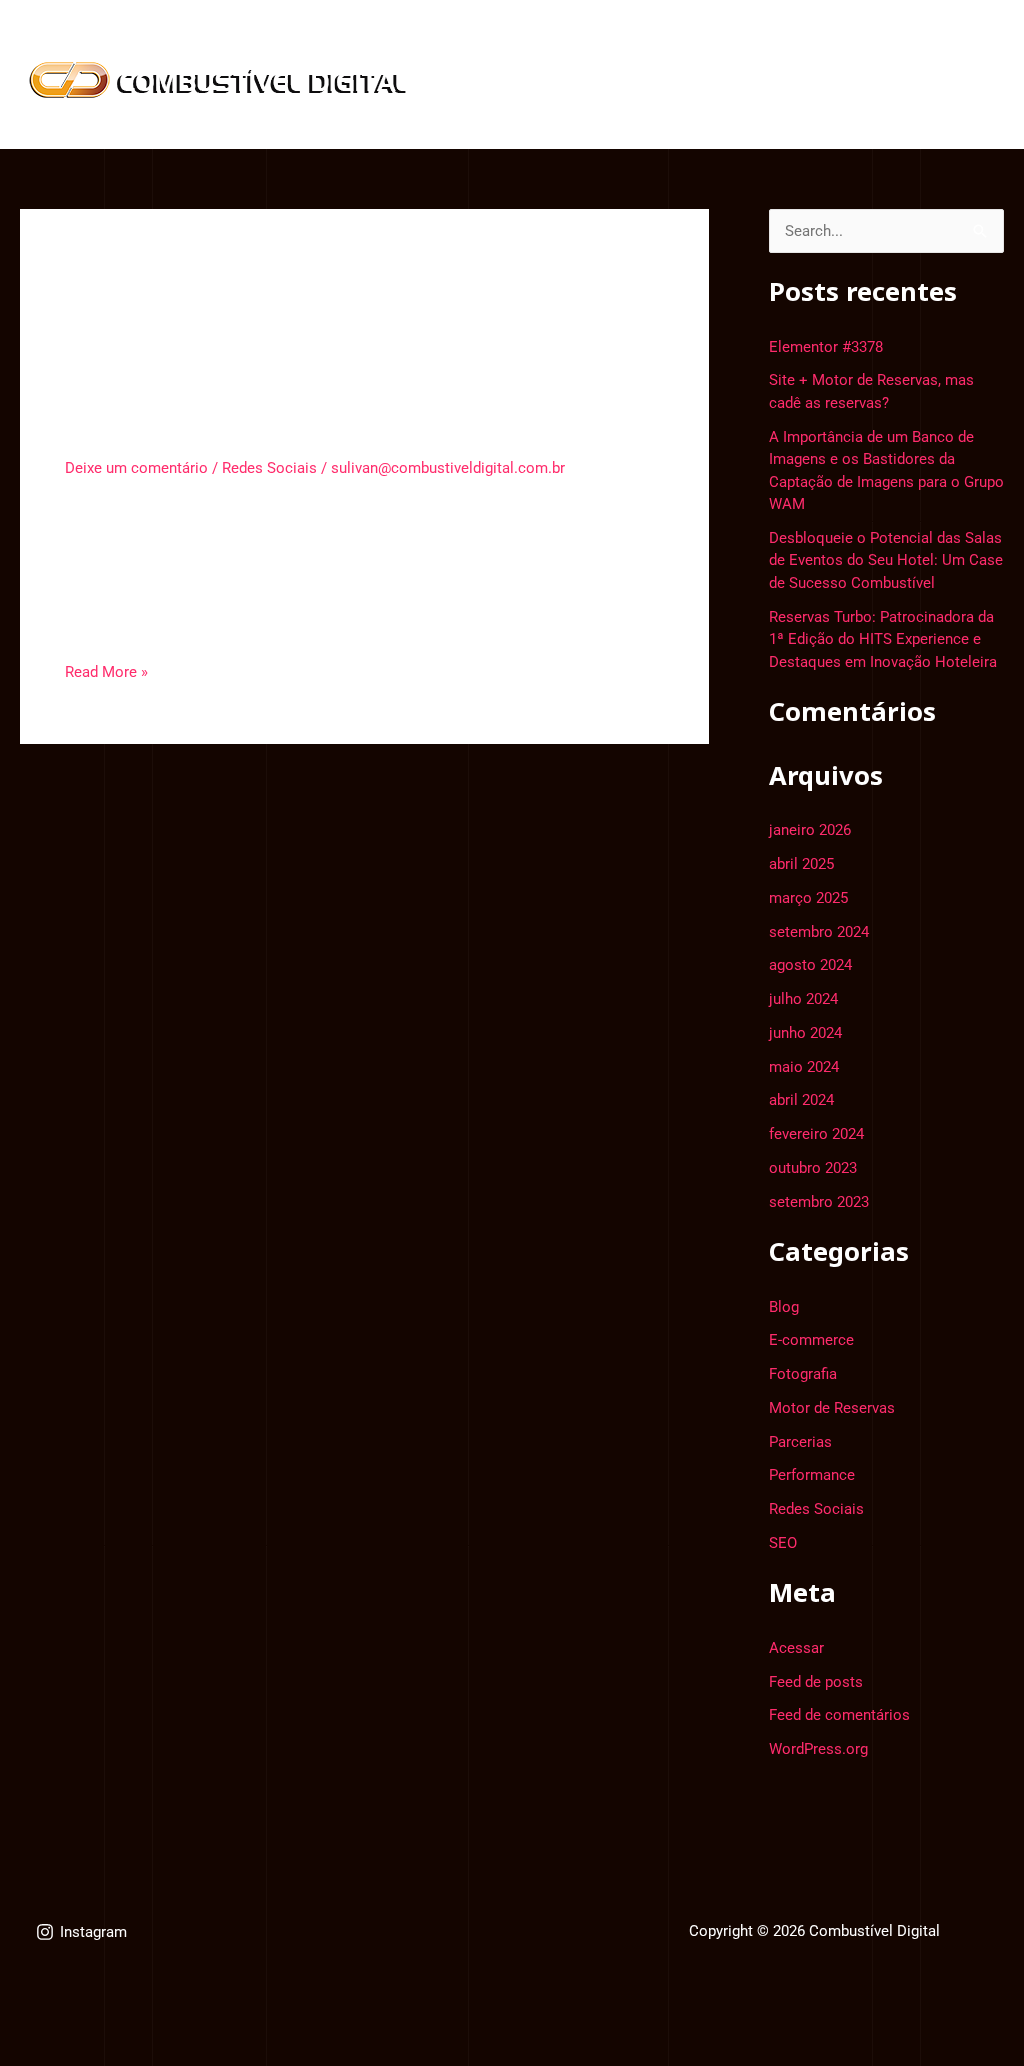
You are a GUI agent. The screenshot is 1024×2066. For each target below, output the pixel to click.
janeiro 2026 (810, 830)
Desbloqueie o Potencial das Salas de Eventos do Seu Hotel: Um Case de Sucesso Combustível (886, 560)
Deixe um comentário (136, 468)
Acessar (796, 1648)
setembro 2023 (819, 1202)
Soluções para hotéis (885, 43)
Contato (563, 113)
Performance (812, 1475)
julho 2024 (803, 999)
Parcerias (800, 1442)
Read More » (106, 670)
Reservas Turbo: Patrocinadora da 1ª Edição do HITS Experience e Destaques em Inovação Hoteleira (883, 639)
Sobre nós (645, 43)
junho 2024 (805, 1033)
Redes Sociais (269, 468)
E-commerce (811, 1340)
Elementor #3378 (189, 423)
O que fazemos (524, 43)
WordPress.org (818, 1749)
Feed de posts (816, 1682)
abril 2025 (801, 864)
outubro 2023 (813, 1168)
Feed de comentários (839, 1715)
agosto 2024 (810, 965)
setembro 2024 (819, 932)
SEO (783, 1543)
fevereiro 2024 (816, 1134)
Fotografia (803, 1374)
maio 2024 (804, 1067)
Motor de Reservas (832, 1408)
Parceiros (746, 43)
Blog (487, 113)
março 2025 (808, 898)
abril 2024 (801, 1100)
